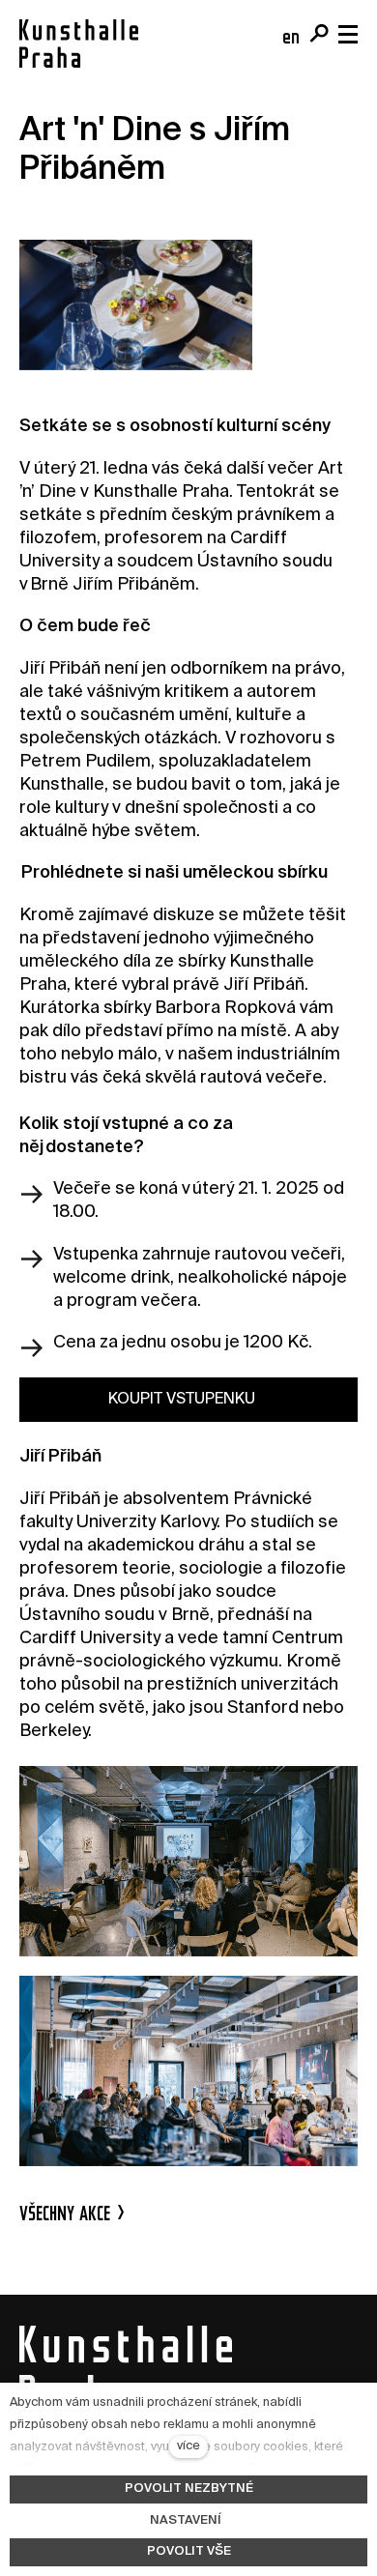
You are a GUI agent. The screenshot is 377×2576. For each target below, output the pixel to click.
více (188, 2446)
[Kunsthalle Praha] (79, 43)
